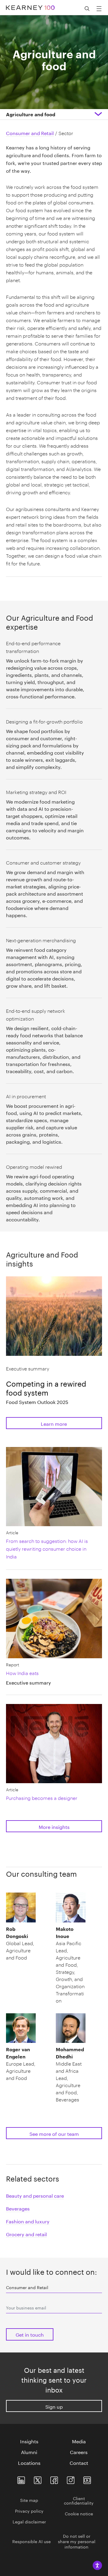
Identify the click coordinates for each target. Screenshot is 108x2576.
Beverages (18, 2208)
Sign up (54, 2406)
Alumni (29, 2452)
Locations (29, 2462)
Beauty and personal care (35, 2195)
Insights (29, 2441)
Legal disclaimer (29, 2521)
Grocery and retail (26, 2234)
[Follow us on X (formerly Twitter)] (38, 2479)
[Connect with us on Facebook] (54, 2479)
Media (79, 2441)
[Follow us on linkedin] (21, 2479)
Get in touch (30, 2334)
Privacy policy (29, 2511)
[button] (21, 1943)
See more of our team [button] (54, 2133)
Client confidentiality (79, 2500)
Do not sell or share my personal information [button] (77, 2541)
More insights (54, 1826)
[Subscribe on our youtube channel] (87, 2479)
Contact (79, 2462)
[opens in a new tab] (71, 2479)
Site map (29, 2500)
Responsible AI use (31, 2541)
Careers (79, 2452)
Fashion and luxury (28, 2221)
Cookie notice (79, 2513)
